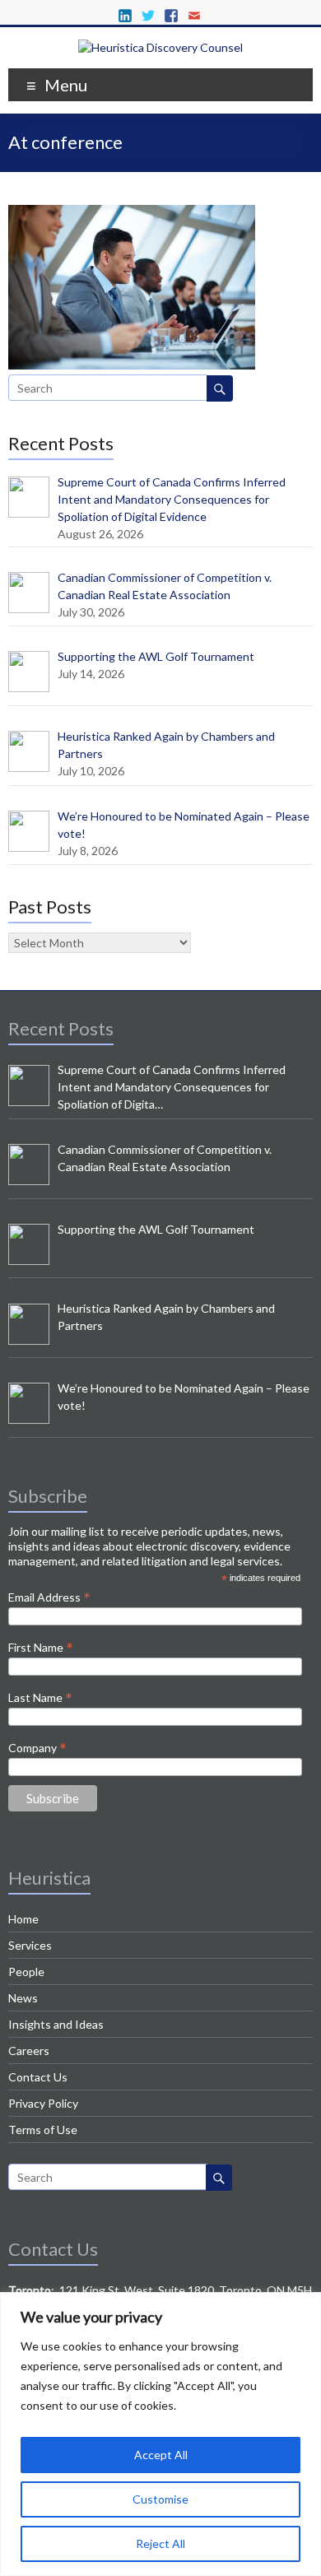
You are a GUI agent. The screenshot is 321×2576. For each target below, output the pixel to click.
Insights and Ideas (56, 2024)
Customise (160, 2499)
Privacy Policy (43, 2103)
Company (37, 1747)
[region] (160, 2434)
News (23, 1998)
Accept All (161, 2455)
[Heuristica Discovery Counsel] (160, 47)
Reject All (160, 2543)
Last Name (40, 1697)
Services (30, 1945)
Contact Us (38, 2077)
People (26, 1972)
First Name (41, 1647)
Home (23, 1919)
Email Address (49, 1597)
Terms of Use (43, 2130)
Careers (29, 2051)
